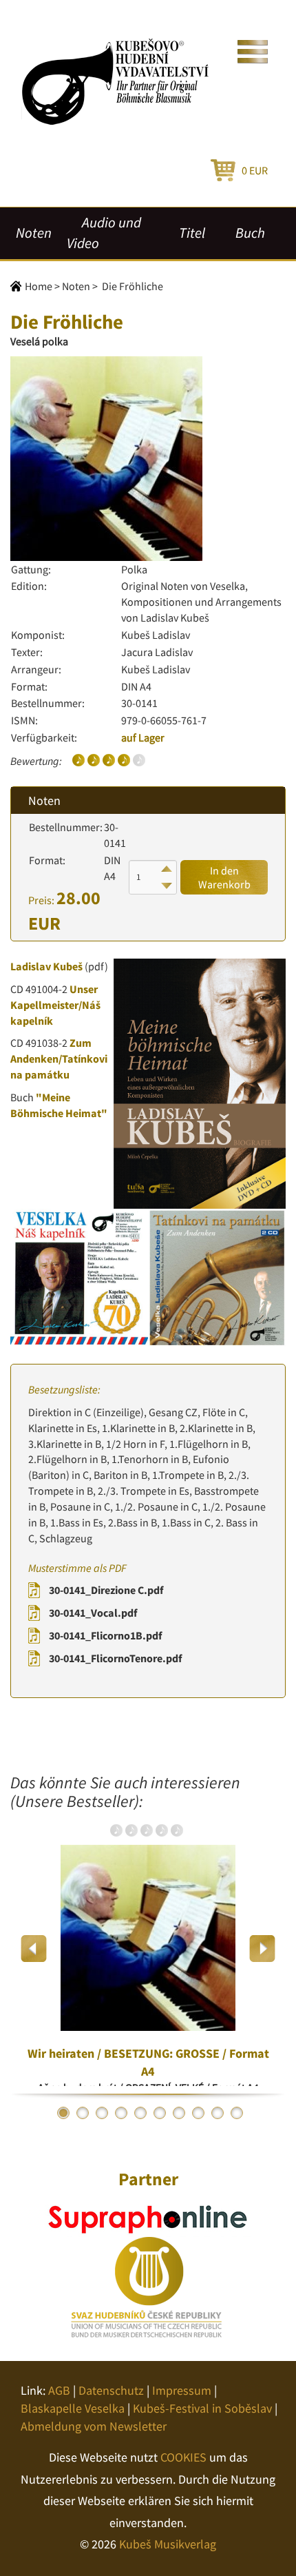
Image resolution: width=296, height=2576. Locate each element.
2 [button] (83, 2113)
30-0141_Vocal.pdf (93, 1613)
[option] (148, 1948)
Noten (34, 233)
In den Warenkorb (224, 877)
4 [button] (121, 2113)
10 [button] (237, 2113)
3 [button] (102, 2113)
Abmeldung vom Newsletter (94, 2426)
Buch (250, 233)
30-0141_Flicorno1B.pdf (105, 1635)
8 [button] (198, 2113)
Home (39, 286)
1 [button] (63, 2113)
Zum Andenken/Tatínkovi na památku (59, 1059)
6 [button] (160, 2113)
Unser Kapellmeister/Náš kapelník (55, 1005)
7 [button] (179, 2113)
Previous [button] (34, 1949)
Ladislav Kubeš (46, 966)
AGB (59, 2390)
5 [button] (140, 2113)
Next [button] (262, 1949)
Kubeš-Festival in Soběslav (202, 2408)
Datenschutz (111, 2390)
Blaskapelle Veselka (73, 2408)
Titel (192, 233)
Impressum (182, 2390)
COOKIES (183, 2457)
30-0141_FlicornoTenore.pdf (115, 1658)
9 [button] (218, 2113)
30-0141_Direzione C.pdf (106, 1590)
